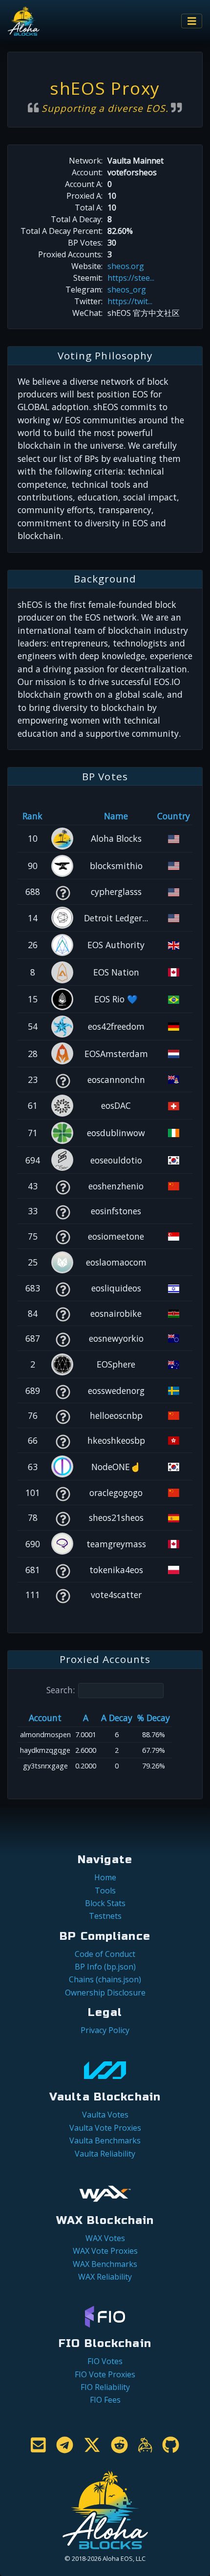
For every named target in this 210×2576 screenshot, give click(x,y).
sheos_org (127, 290)
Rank (32, 816)
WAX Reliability (105, 2277)
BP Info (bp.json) (105, 1967)
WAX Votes (105, 2238)
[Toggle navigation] (192, 21)
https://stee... (131, 278)
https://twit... (130, 301)
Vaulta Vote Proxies (105, 2128)
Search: (61, 1690)
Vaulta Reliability (105, 2154)
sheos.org (126, 266)
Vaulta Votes (105, 2115)
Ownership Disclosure (105, 1993)
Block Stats (105, 1903)
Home (105, 1877)
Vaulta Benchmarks (105, 2140)
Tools (105, 1890)
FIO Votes (105, 2361)
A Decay (117, 1718)
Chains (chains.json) (105, 1979)
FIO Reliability (105, 2387)
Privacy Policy (105, 2030)
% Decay (154, 1718)
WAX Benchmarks (105, 2264)
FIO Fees (105, 2400)
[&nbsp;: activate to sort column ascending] (63, 816)
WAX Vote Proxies (105, 2251)
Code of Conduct (105, 1954)
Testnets (105, 1916)
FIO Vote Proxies (105, 2374)
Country (174, 816)
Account (45, 1718)
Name (116, 816)
